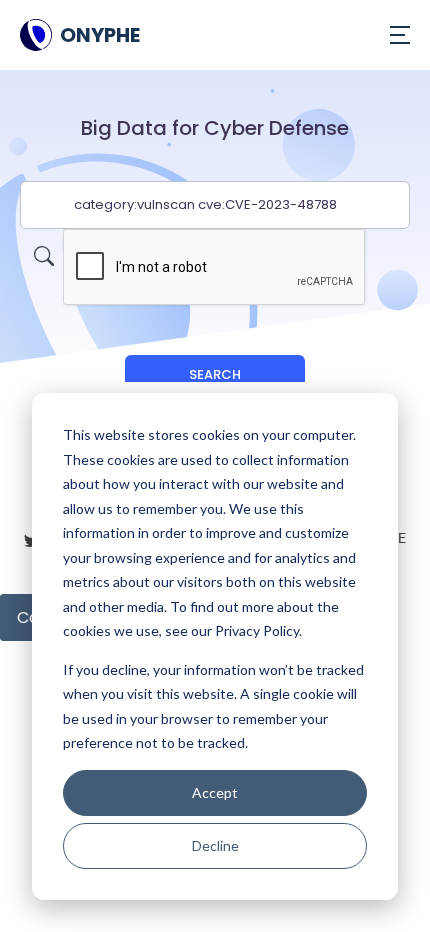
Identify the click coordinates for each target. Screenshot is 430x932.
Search (215, 374)
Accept (215, 792)
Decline (215, 845)
